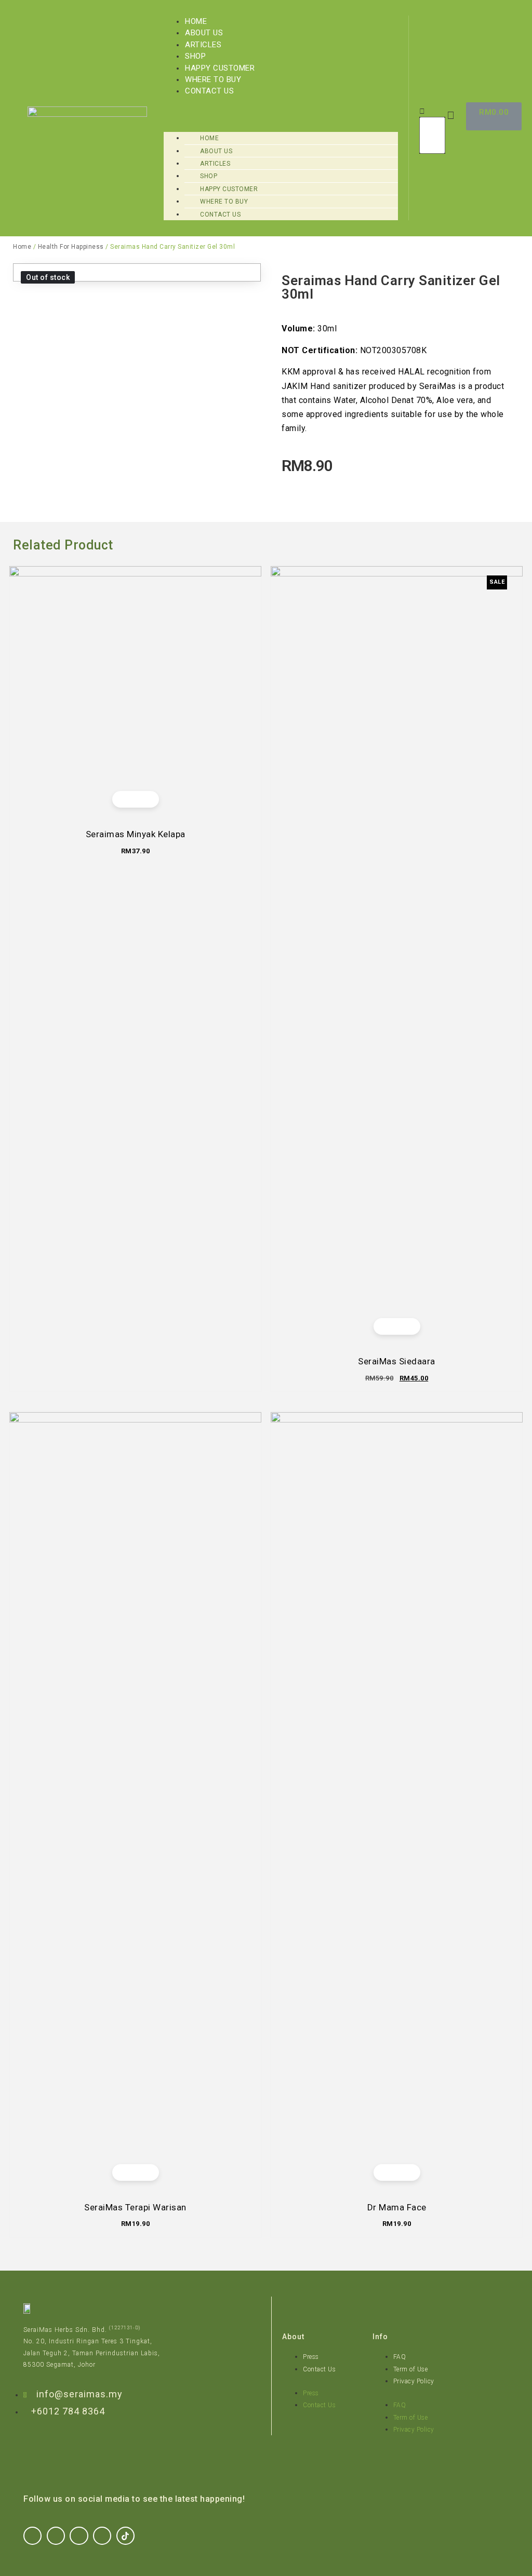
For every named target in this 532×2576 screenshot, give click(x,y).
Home (196, 21)
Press (311, 2357)
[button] (281, 103)
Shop (195, 56)
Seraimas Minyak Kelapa (136, 834)
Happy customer (220, 68)
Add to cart (143, 799)
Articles (203, 45)
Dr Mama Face (397, 2207)
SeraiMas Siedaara (397, 1361)
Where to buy (213, 79)
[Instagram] (56, 2536)
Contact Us (209, 91)
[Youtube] (102, 2536)
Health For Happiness (71, 247)
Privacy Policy (414, 2381)
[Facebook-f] (32, 2536)
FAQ (400, 2357)
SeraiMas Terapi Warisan (135, 2207)
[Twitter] (79, 2536)
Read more (405, 2172)
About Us (204, 33)
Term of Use (411, 2369)
